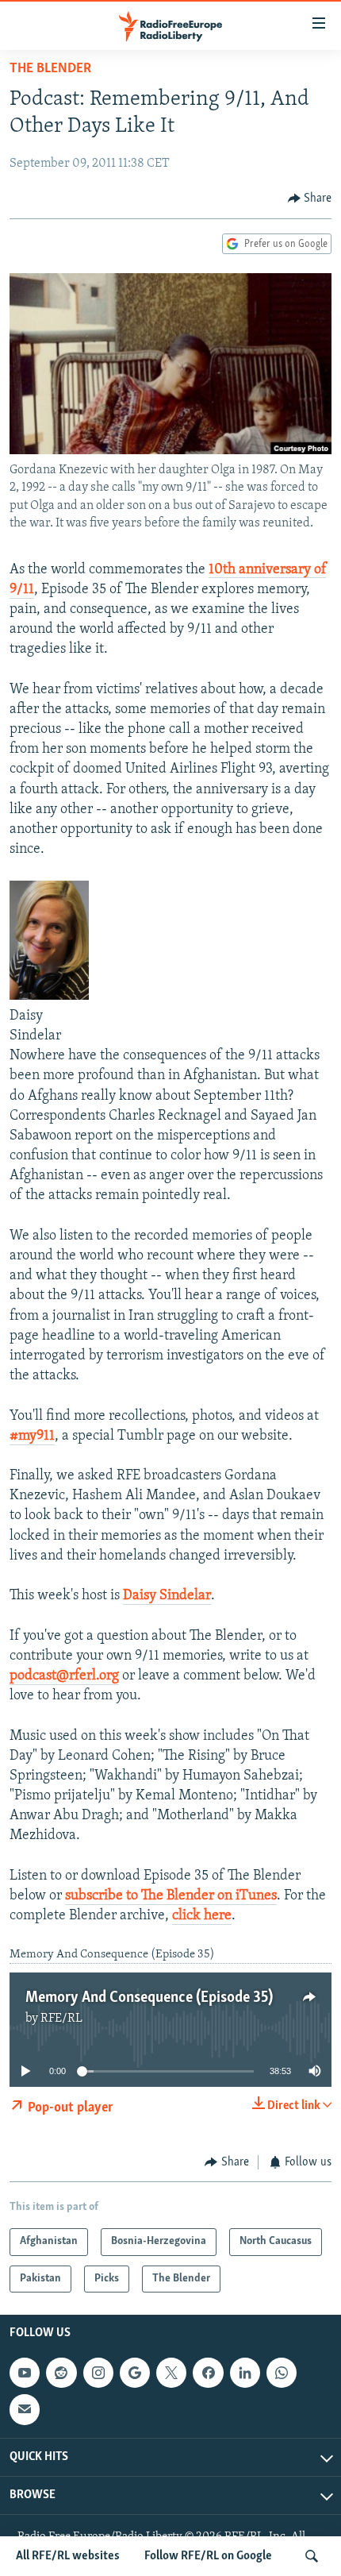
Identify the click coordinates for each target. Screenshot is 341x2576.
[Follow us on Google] (135, 2373)
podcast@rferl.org (64, 1676)
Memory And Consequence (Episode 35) (149, 1998)
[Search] (312, 2556)
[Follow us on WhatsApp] (282, 2373)
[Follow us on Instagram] (98, 2373)
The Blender (50, 69)
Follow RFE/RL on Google (208, 2556)
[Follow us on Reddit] (61, 2373)
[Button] (310, 199)
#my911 (32, 1436)
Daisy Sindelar (167, 1596)
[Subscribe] (25, 2410)
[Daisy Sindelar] (49, 997)
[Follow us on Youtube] (25, 2373)
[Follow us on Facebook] (208, 2373)
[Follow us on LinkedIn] (245, 2373)
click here (202, 1916)
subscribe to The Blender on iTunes (171, 1896)
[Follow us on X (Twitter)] (171, 2373)
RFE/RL (61, 2019)
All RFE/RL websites (68, 2556)
